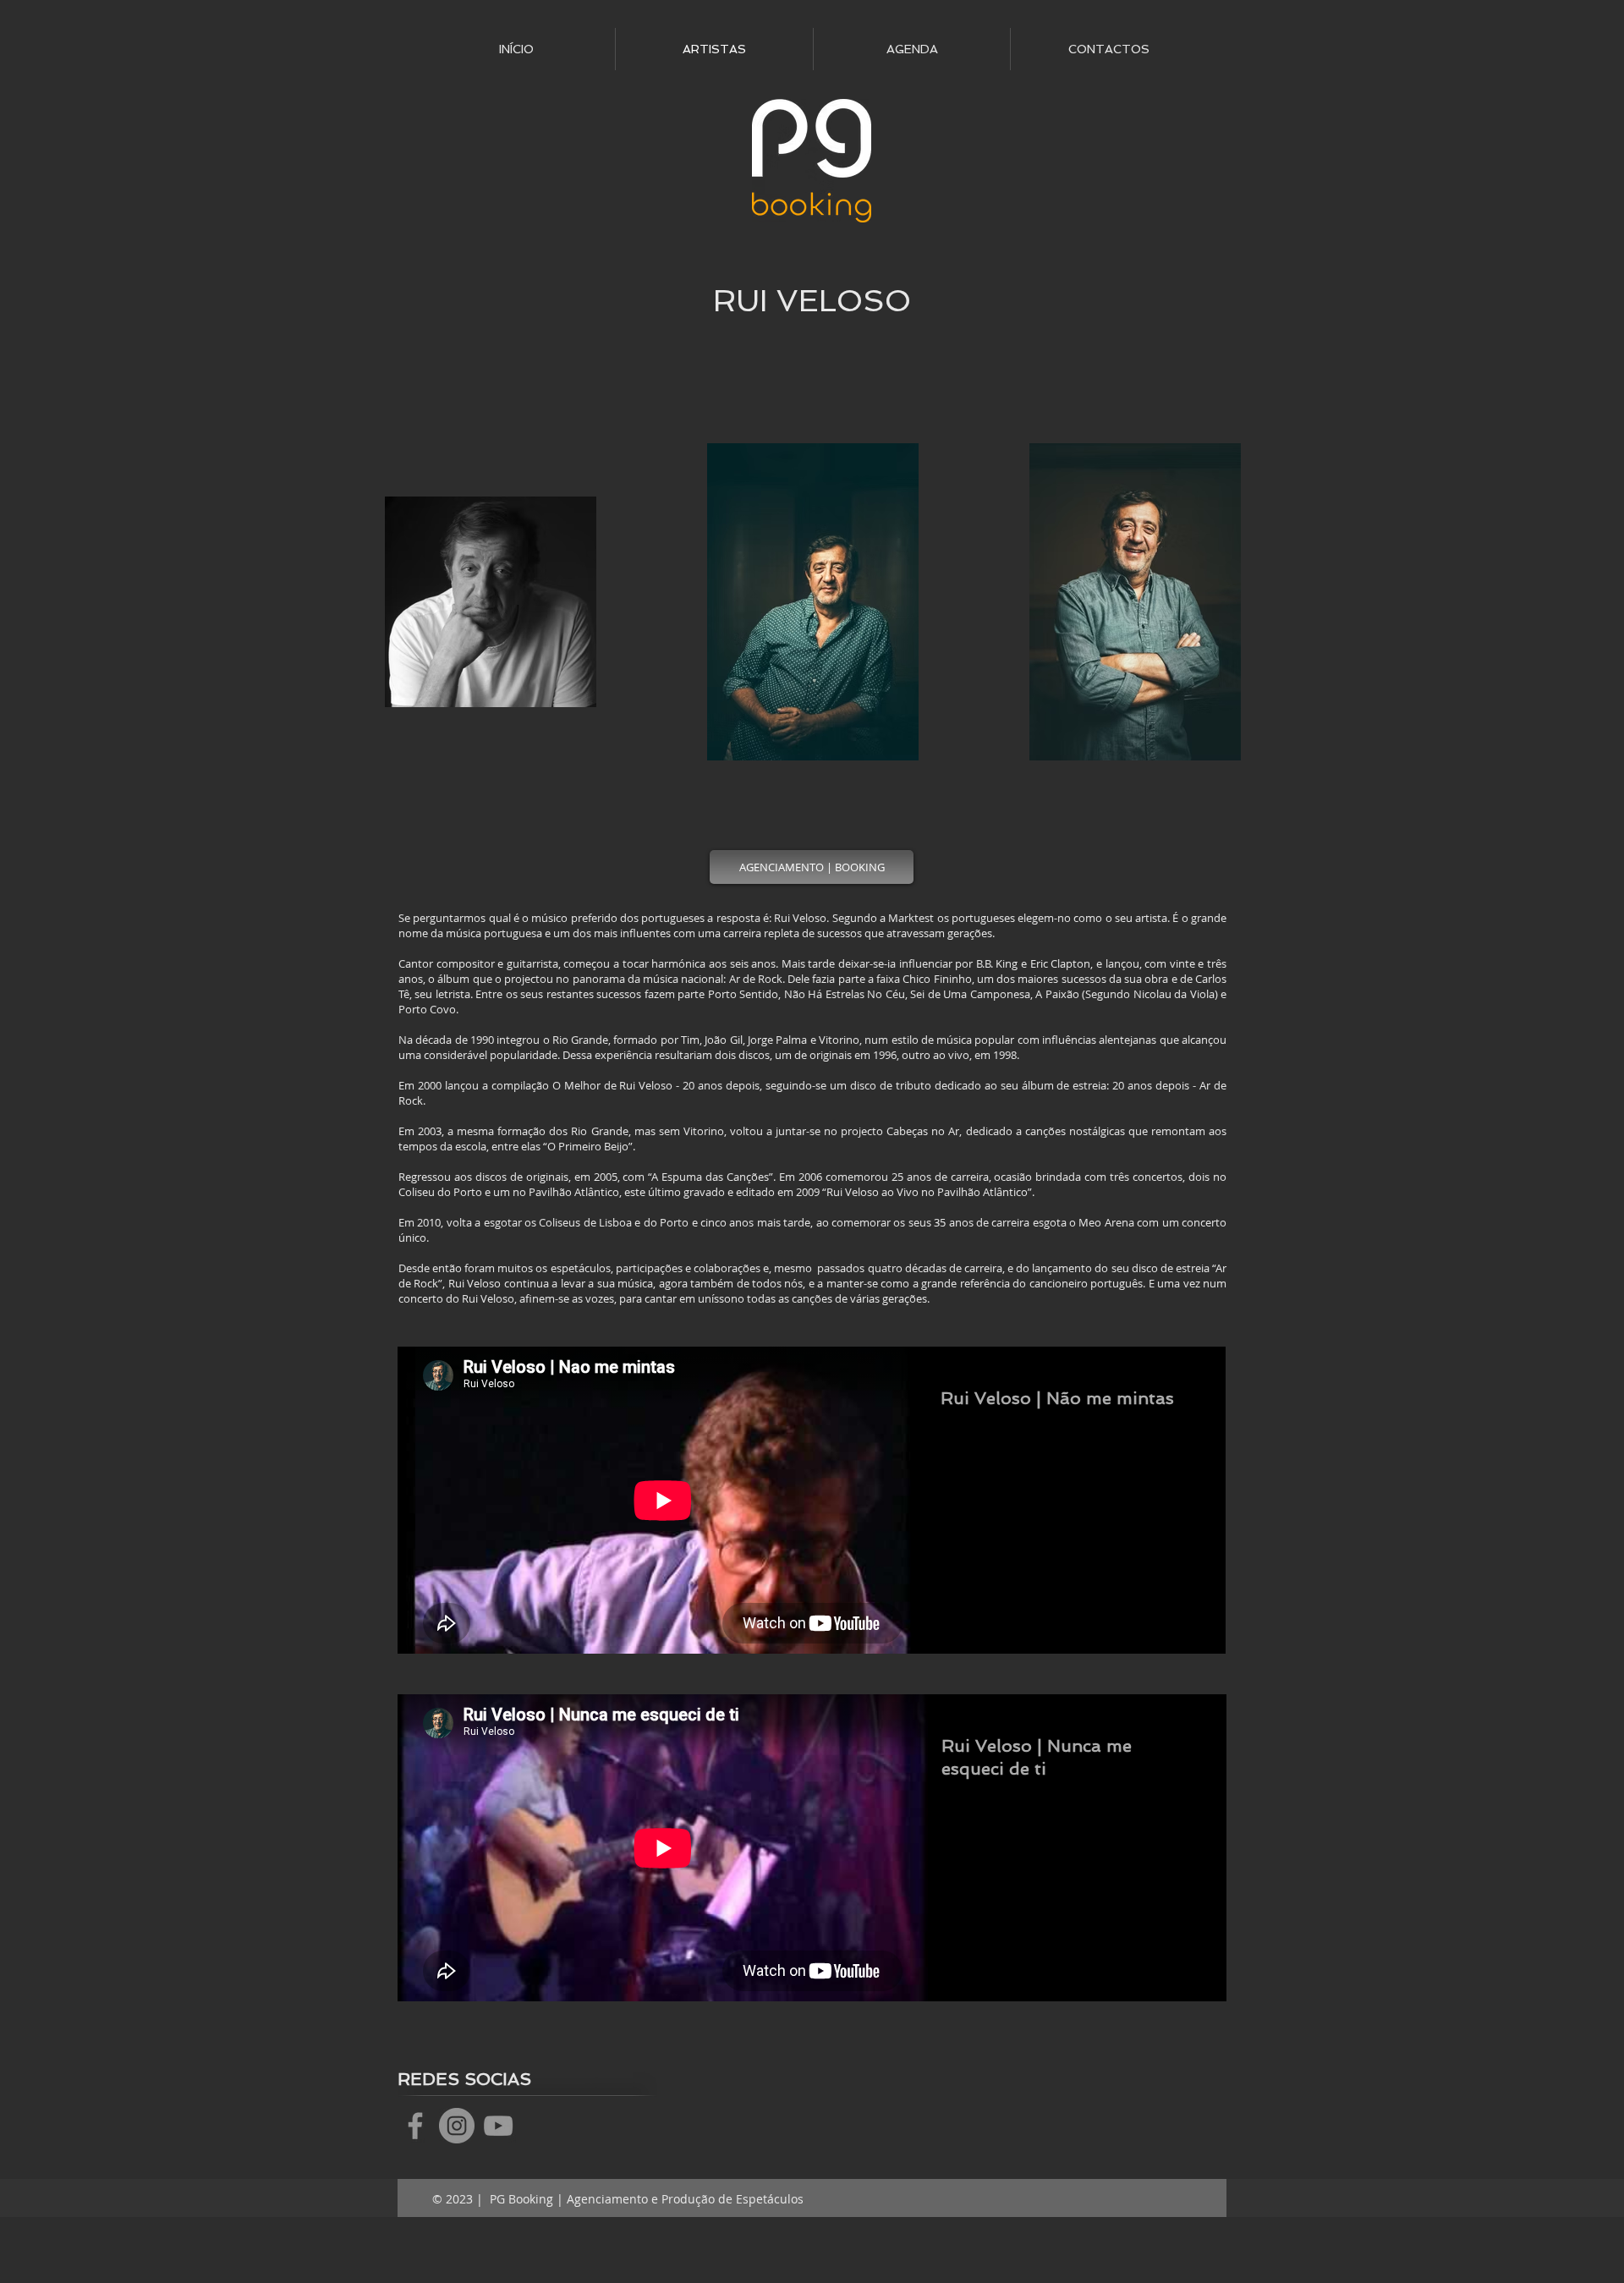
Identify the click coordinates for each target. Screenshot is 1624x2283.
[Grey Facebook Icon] (415, 2126)
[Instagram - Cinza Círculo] (457, 2126)
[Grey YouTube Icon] (498, 2126)
